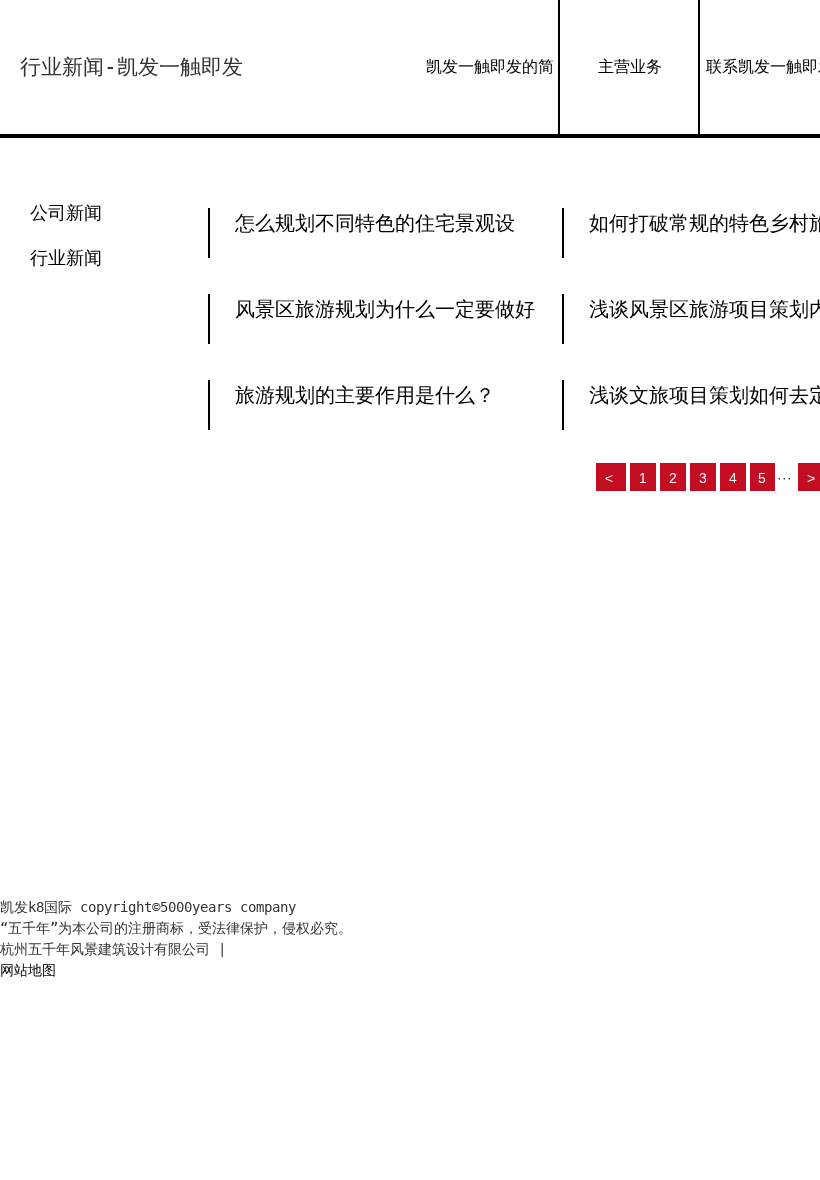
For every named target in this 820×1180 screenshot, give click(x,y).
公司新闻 (66, 212)
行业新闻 (66, 257)
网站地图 (28, 970)
